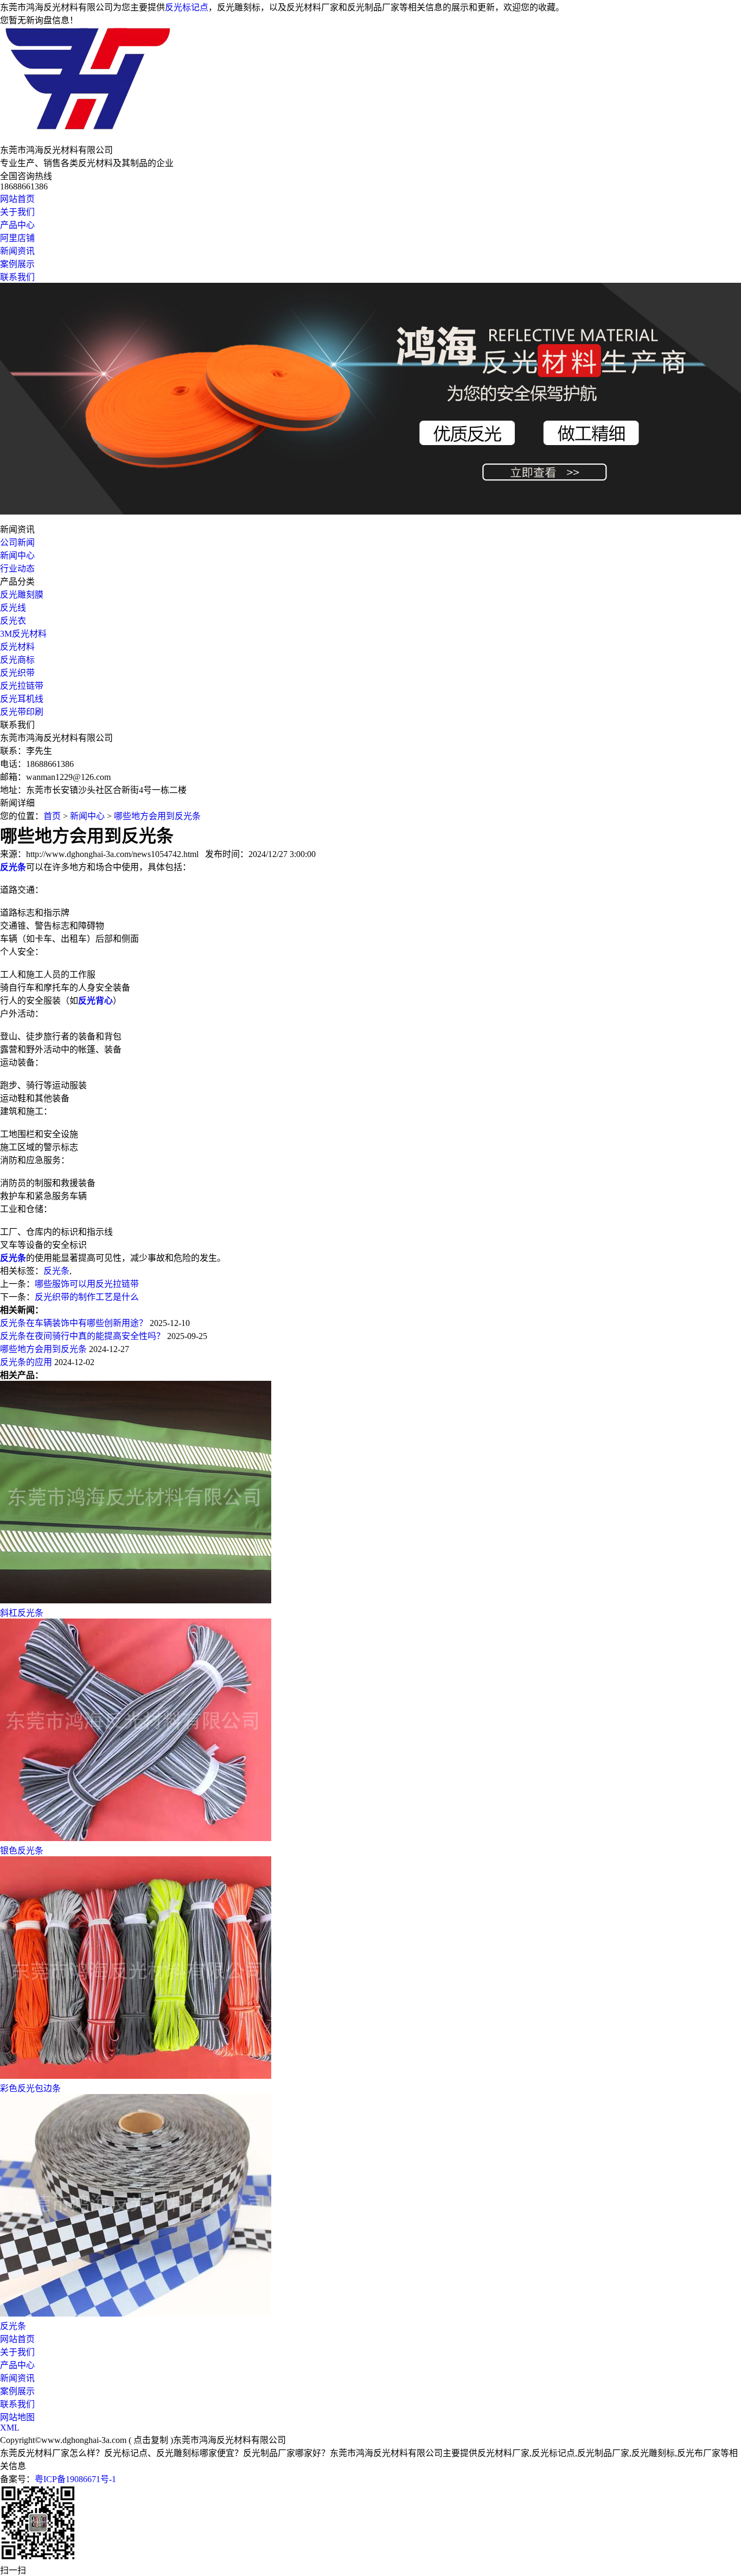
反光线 (13, 608)
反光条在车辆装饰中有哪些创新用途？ (74, 1323)
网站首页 (17, 199)
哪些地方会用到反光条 (157, 816)
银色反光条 (22, 1851)
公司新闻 (17, 543)
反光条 (56, 1271)
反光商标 (17, 660)
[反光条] (136, 2314)
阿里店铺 (17, 238)
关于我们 (17, 212)
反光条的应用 (26, 1362)
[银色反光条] (136, 1838)
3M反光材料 (23, 634)
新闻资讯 (17, 251)
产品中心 (17, 225)
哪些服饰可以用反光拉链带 (87, 1284)
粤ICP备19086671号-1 (75, 2479)
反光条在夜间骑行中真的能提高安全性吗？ (82, 1336)
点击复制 (151, 2440)
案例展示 (17, 264)
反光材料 (17, 647)
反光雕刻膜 (22, 595)
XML (10, 2428)
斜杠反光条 (22, 1613)
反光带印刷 (22, 712)
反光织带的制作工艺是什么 (87, 1297)
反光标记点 (187, 7)
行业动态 (17, 569)
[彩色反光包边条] (136, 2076)
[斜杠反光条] (136, 1600)
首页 (52, 816)
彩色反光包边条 (30, 2088)
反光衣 (13, 621)
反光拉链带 (22, 686)
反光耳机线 (22, 699)
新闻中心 (17, 556)
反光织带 (17, 673)
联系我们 (17, 277)
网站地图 (17, 2417)
